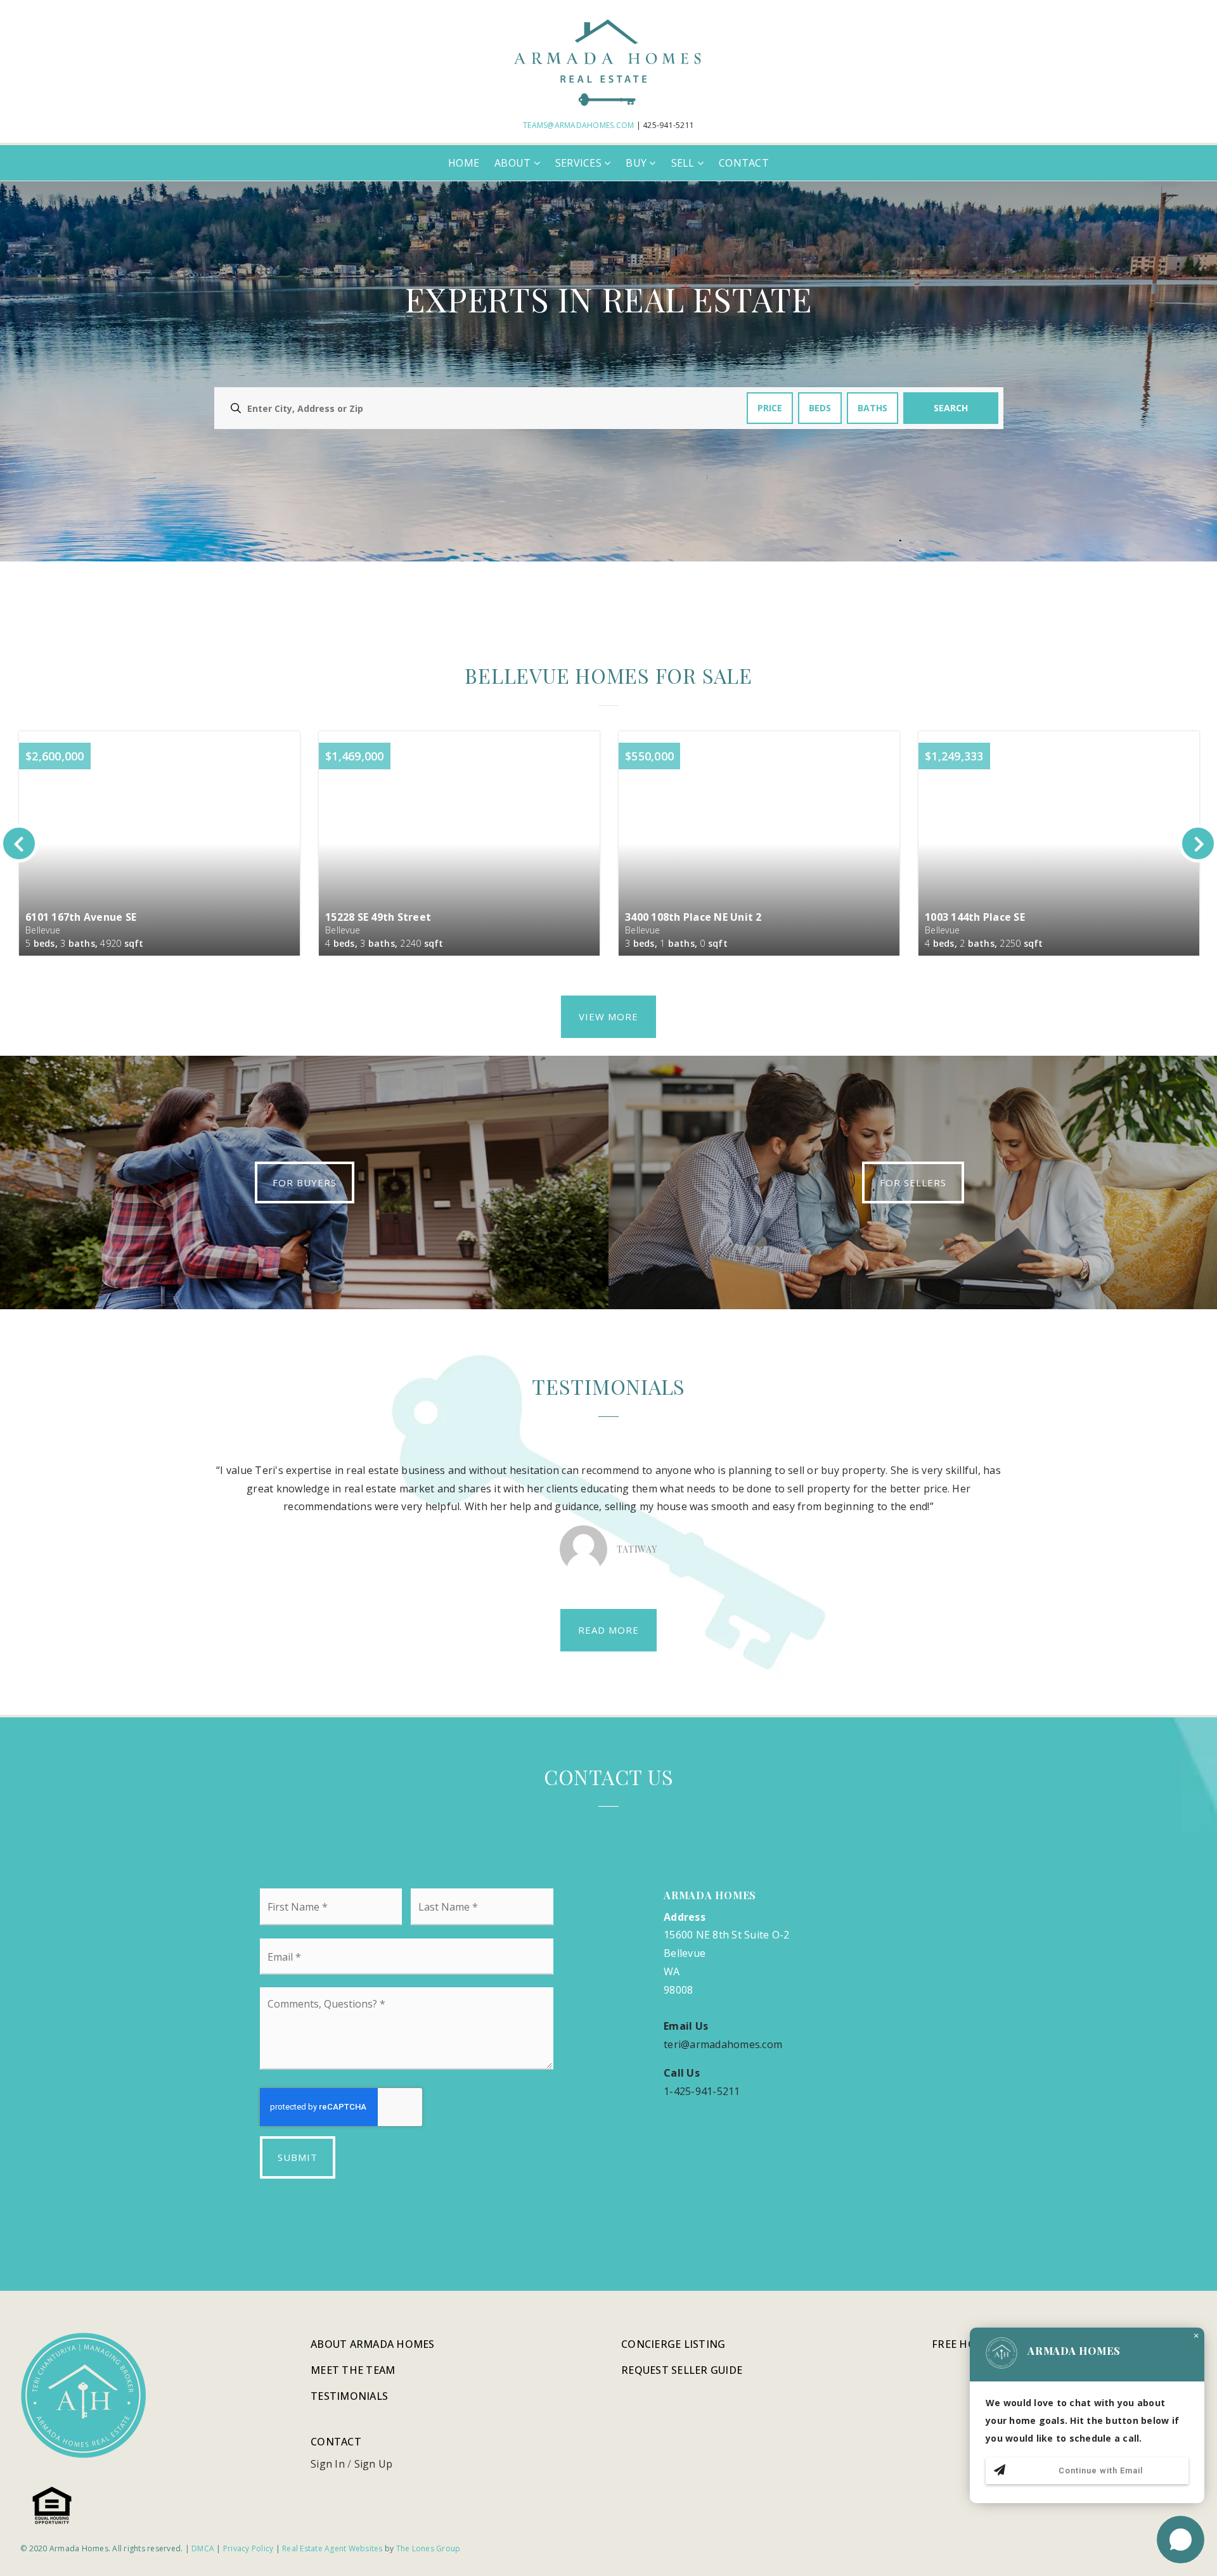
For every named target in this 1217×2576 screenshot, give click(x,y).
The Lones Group (428, 2548)
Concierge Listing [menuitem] (673, 2344)
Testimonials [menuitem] (349, 2396)
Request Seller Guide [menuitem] (682, 2370)
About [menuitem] (514, 163)
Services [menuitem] (580, 163)
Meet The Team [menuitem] (353, 2370)
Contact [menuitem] (744, 163)
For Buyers (305, 1182)
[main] (608, 1234)
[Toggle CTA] (1181, 2540)
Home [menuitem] (464, 163)
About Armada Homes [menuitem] (373, 2344)
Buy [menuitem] (637, 163)
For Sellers (913, 1182)
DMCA (203, 2548)
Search (951, 408)
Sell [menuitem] (684, 163)
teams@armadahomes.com (578, 125)
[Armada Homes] (608, 61)
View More (608, 1016)
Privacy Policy (248, 2548)
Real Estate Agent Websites (332, 2548)
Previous (19, 843)
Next (1198, 843)
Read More (608, 1630)
